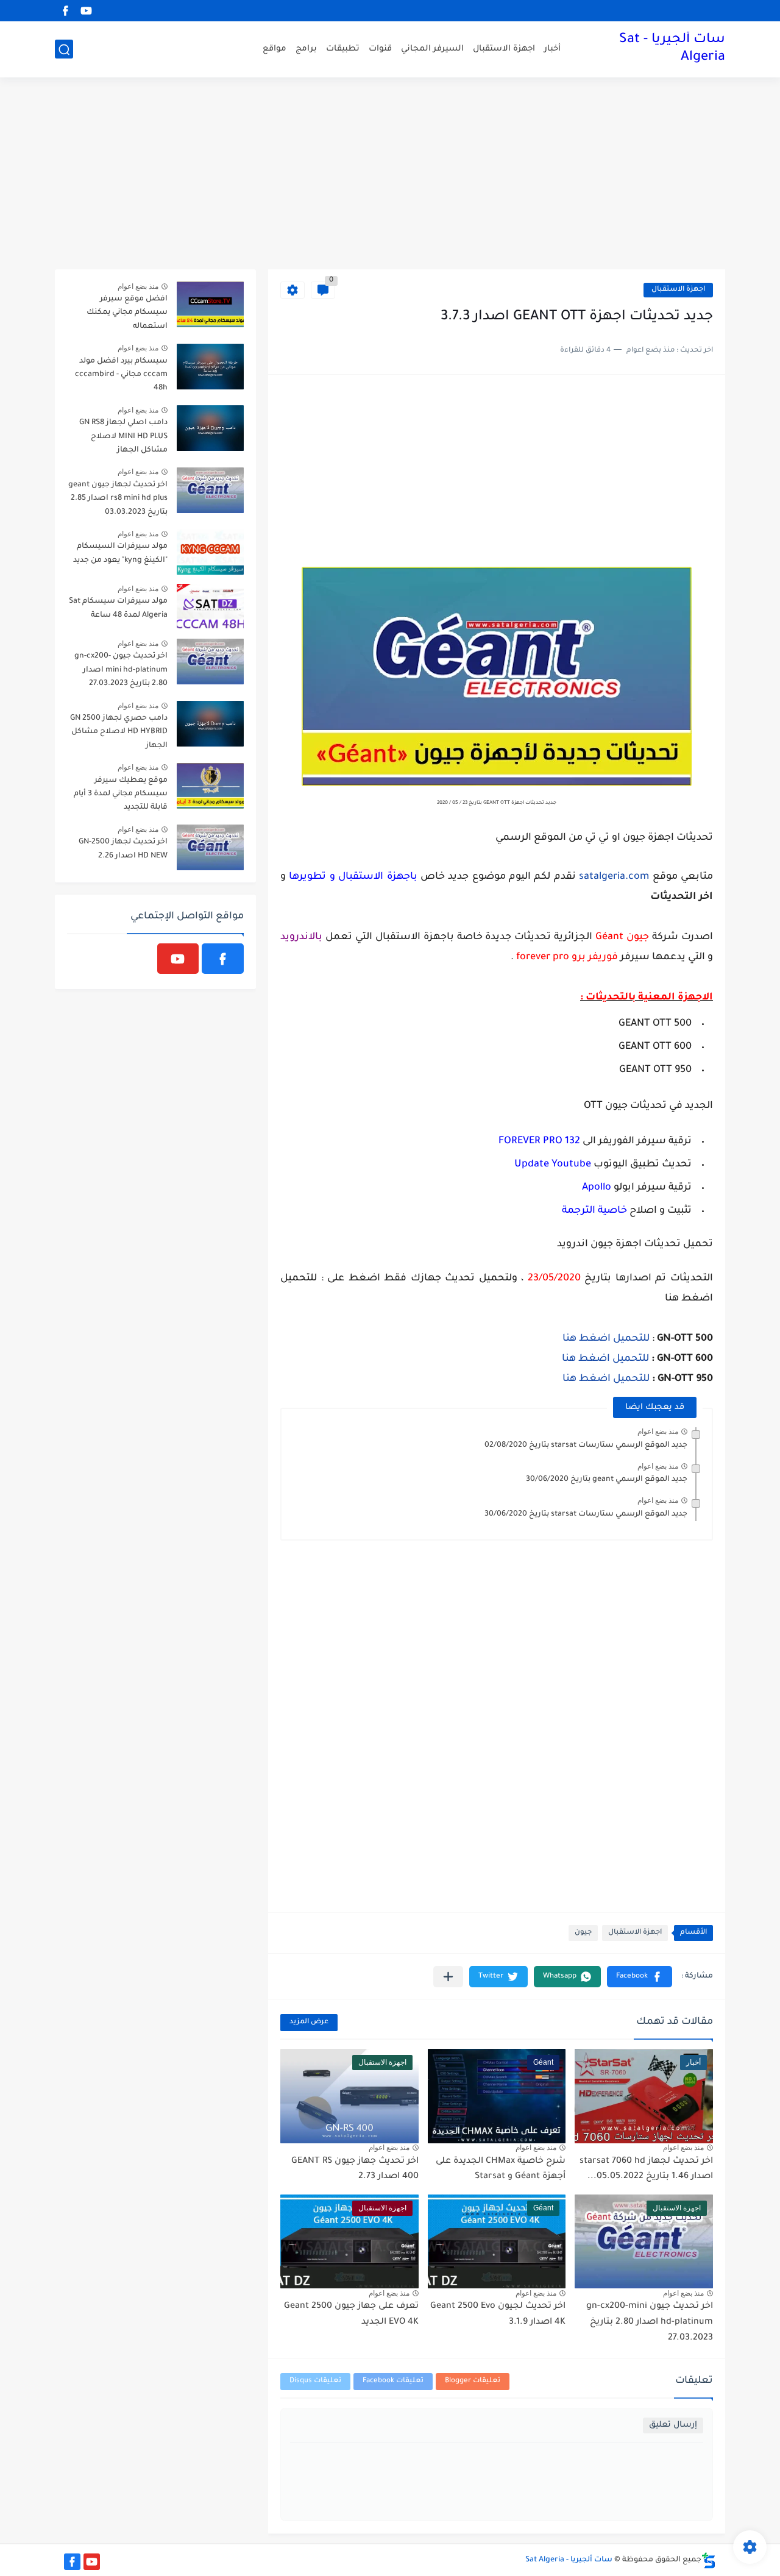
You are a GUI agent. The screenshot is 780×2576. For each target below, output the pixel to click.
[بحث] (64, 50)
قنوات (380, 49)
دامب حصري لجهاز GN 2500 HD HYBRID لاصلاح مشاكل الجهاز (119, 732)
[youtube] (86, 11)
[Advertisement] (390, 175)
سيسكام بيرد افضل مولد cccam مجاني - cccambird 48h (121, 375)
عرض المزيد (309, 2022)
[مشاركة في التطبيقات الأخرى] (448, 1977)
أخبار (552, 49)
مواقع (275, 49)
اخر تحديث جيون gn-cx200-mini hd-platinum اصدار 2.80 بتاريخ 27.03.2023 (650, 2322)
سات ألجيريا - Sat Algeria (672, 49)
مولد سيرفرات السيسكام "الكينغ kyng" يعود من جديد (120, 553)
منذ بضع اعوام (658, 1432)
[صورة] (210, 304)
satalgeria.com (614, 877)
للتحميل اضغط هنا (606, 1339)
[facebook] (65, 11)
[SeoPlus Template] (709, 2560)
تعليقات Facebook (393, 2381)
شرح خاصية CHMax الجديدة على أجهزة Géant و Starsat (501, 2170)
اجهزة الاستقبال (504, 49)
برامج (306, 49)
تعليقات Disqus (315, 2381)
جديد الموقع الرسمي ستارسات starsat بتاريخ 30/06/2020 (586, 1514)
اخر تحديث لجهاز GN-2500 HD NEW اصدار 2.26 (123, 849)
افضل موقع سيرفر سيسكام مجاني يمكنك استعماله (127, 313)
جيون (583, 1933)
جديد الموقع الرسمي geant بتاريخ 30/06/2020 (607, 1480)
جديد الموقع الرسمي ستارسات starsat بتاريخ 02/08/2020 (586, 1446)
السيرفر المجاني (432, 49)
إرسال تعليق (673, 2425)
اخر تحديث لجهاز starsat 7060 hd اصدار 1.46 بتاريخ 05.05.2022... (646, 2170)
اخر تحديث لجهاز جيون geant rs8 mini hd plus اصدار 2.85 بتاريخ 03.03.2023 (118, 499)
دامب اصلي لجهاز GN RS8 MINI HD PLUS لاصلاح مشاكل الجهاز (123, 437)
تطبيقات (343, 49)
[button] (640, 1977)
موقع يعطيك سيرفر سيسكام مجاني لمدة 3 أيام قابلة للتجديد (121, 794)
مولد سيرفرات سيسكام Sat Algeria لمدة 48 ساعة (118, 608)
